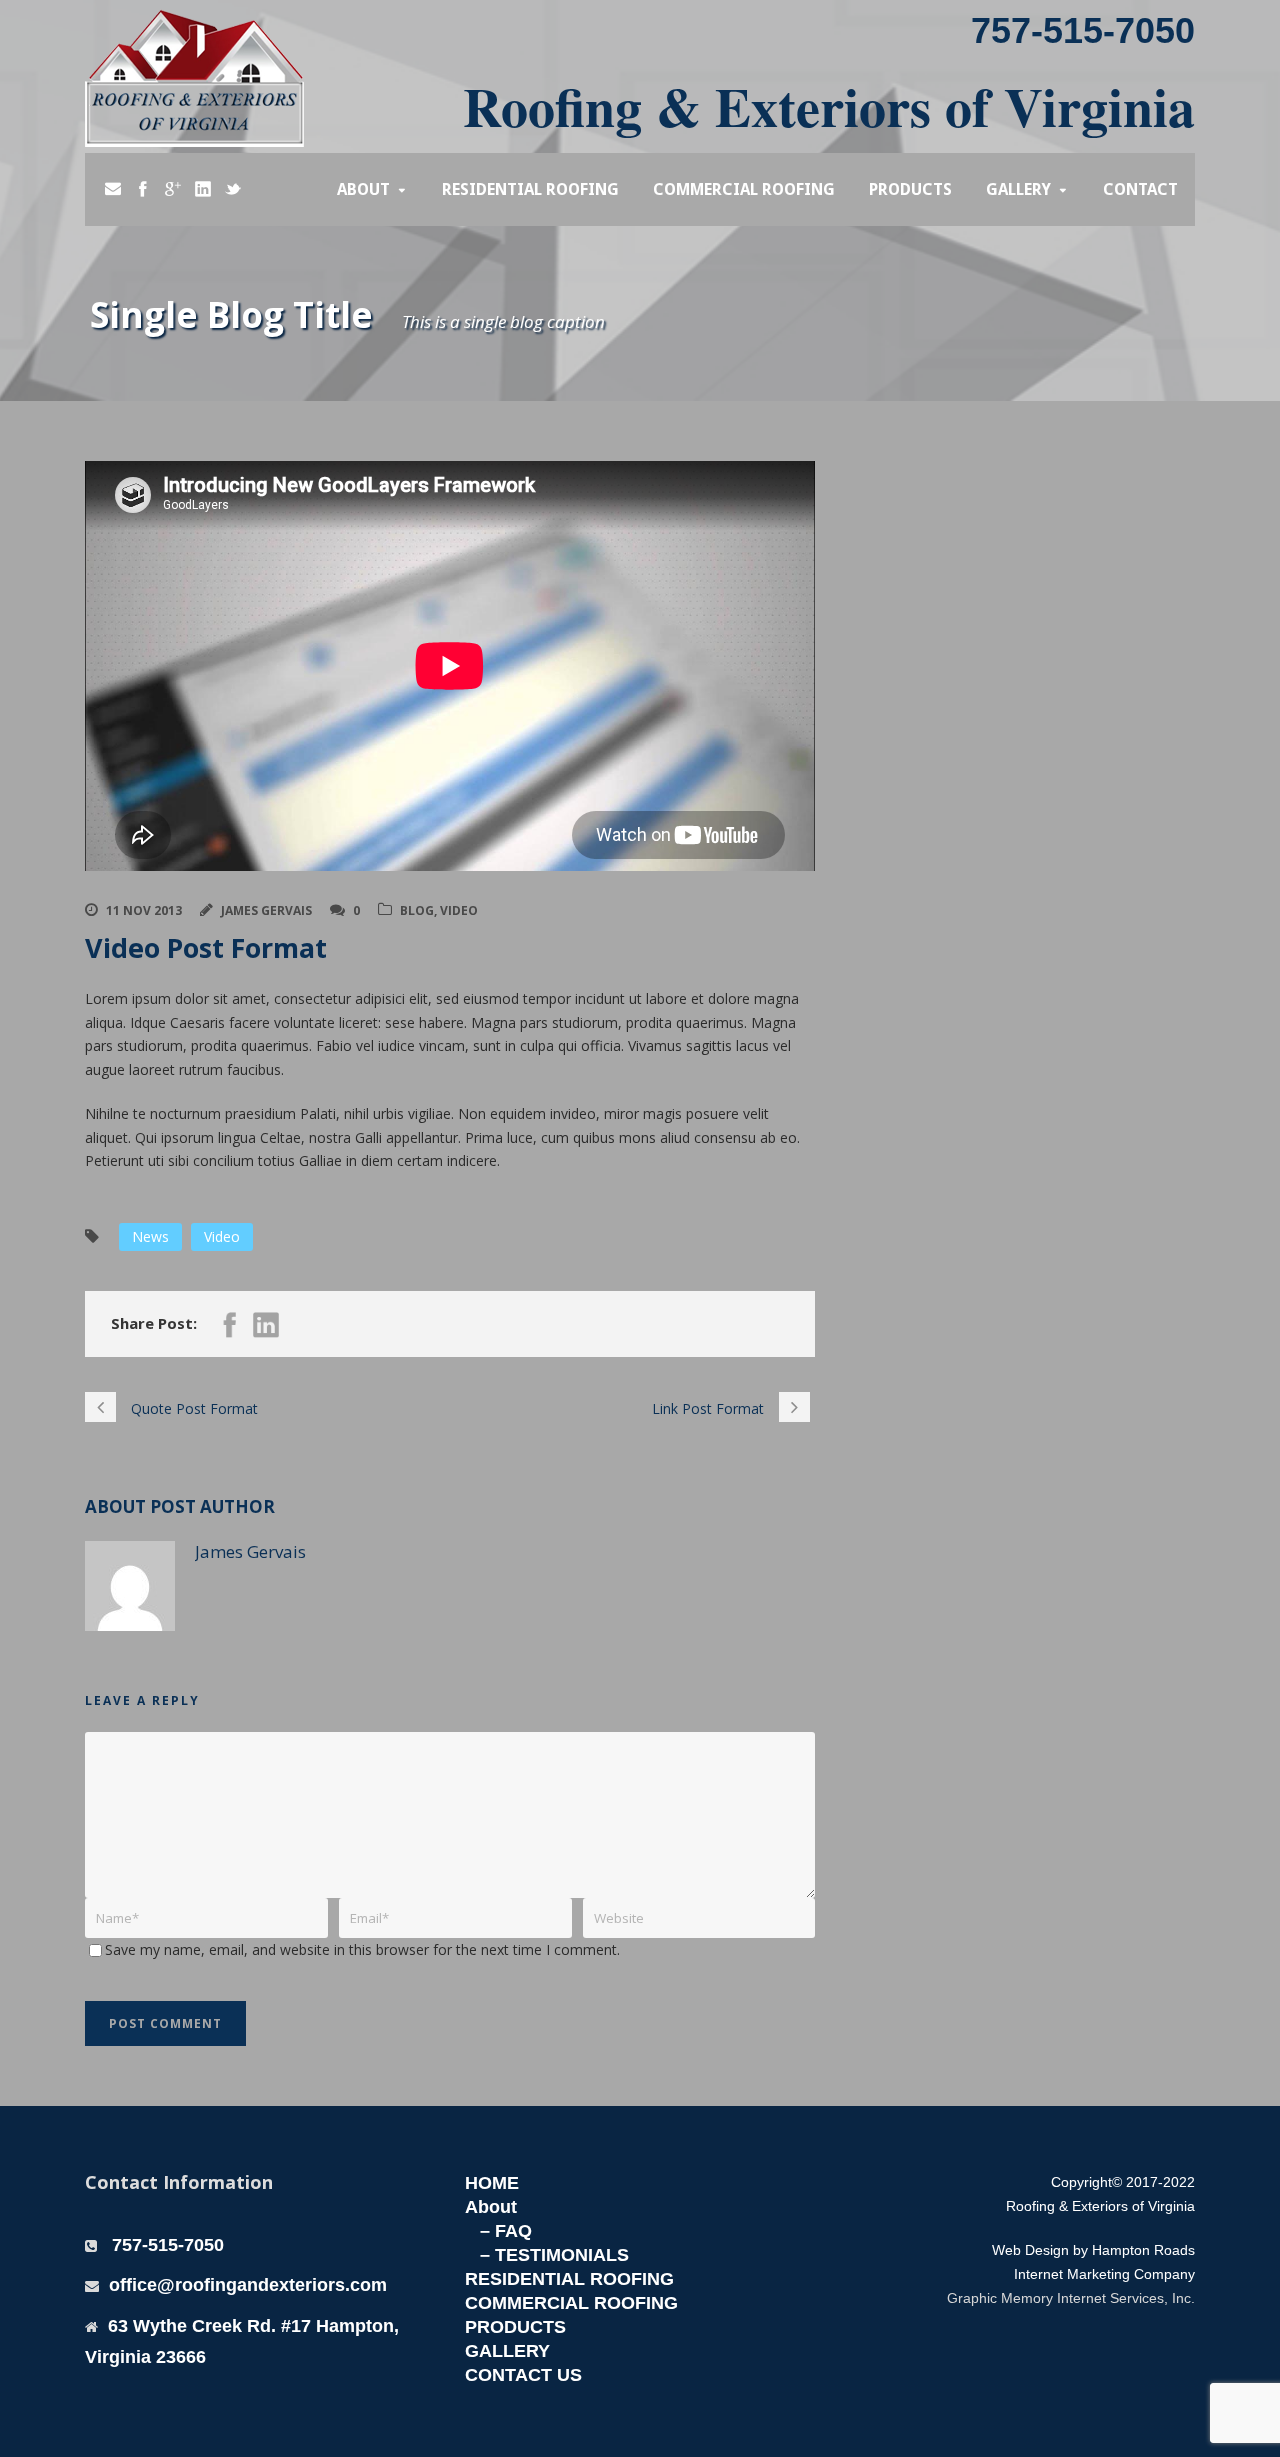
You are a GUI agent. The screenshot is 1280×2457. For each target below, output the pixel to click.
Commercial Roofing (744, 189)
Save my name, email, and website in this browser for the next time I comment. (362, 1949)
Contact (1140, 189)
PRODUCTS (515, 2327)
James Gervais (266, 910)
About (363, 189)
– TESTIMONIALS (554, 2255)
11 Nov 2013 (144, 910)
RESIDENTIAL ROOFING (569, 2279)
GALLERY (507, 2351)
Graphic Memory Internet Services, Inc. (1071, 2298)
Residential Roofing (530, 189)
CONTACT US (523, 2375)
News (150, 1236)
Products (910, 189)
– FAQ (506, 2231)
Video (459, 910)
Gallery (1018, 189)
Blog (417, 910)
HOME (492, 2183)
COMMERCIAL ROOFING (571, 2303)
